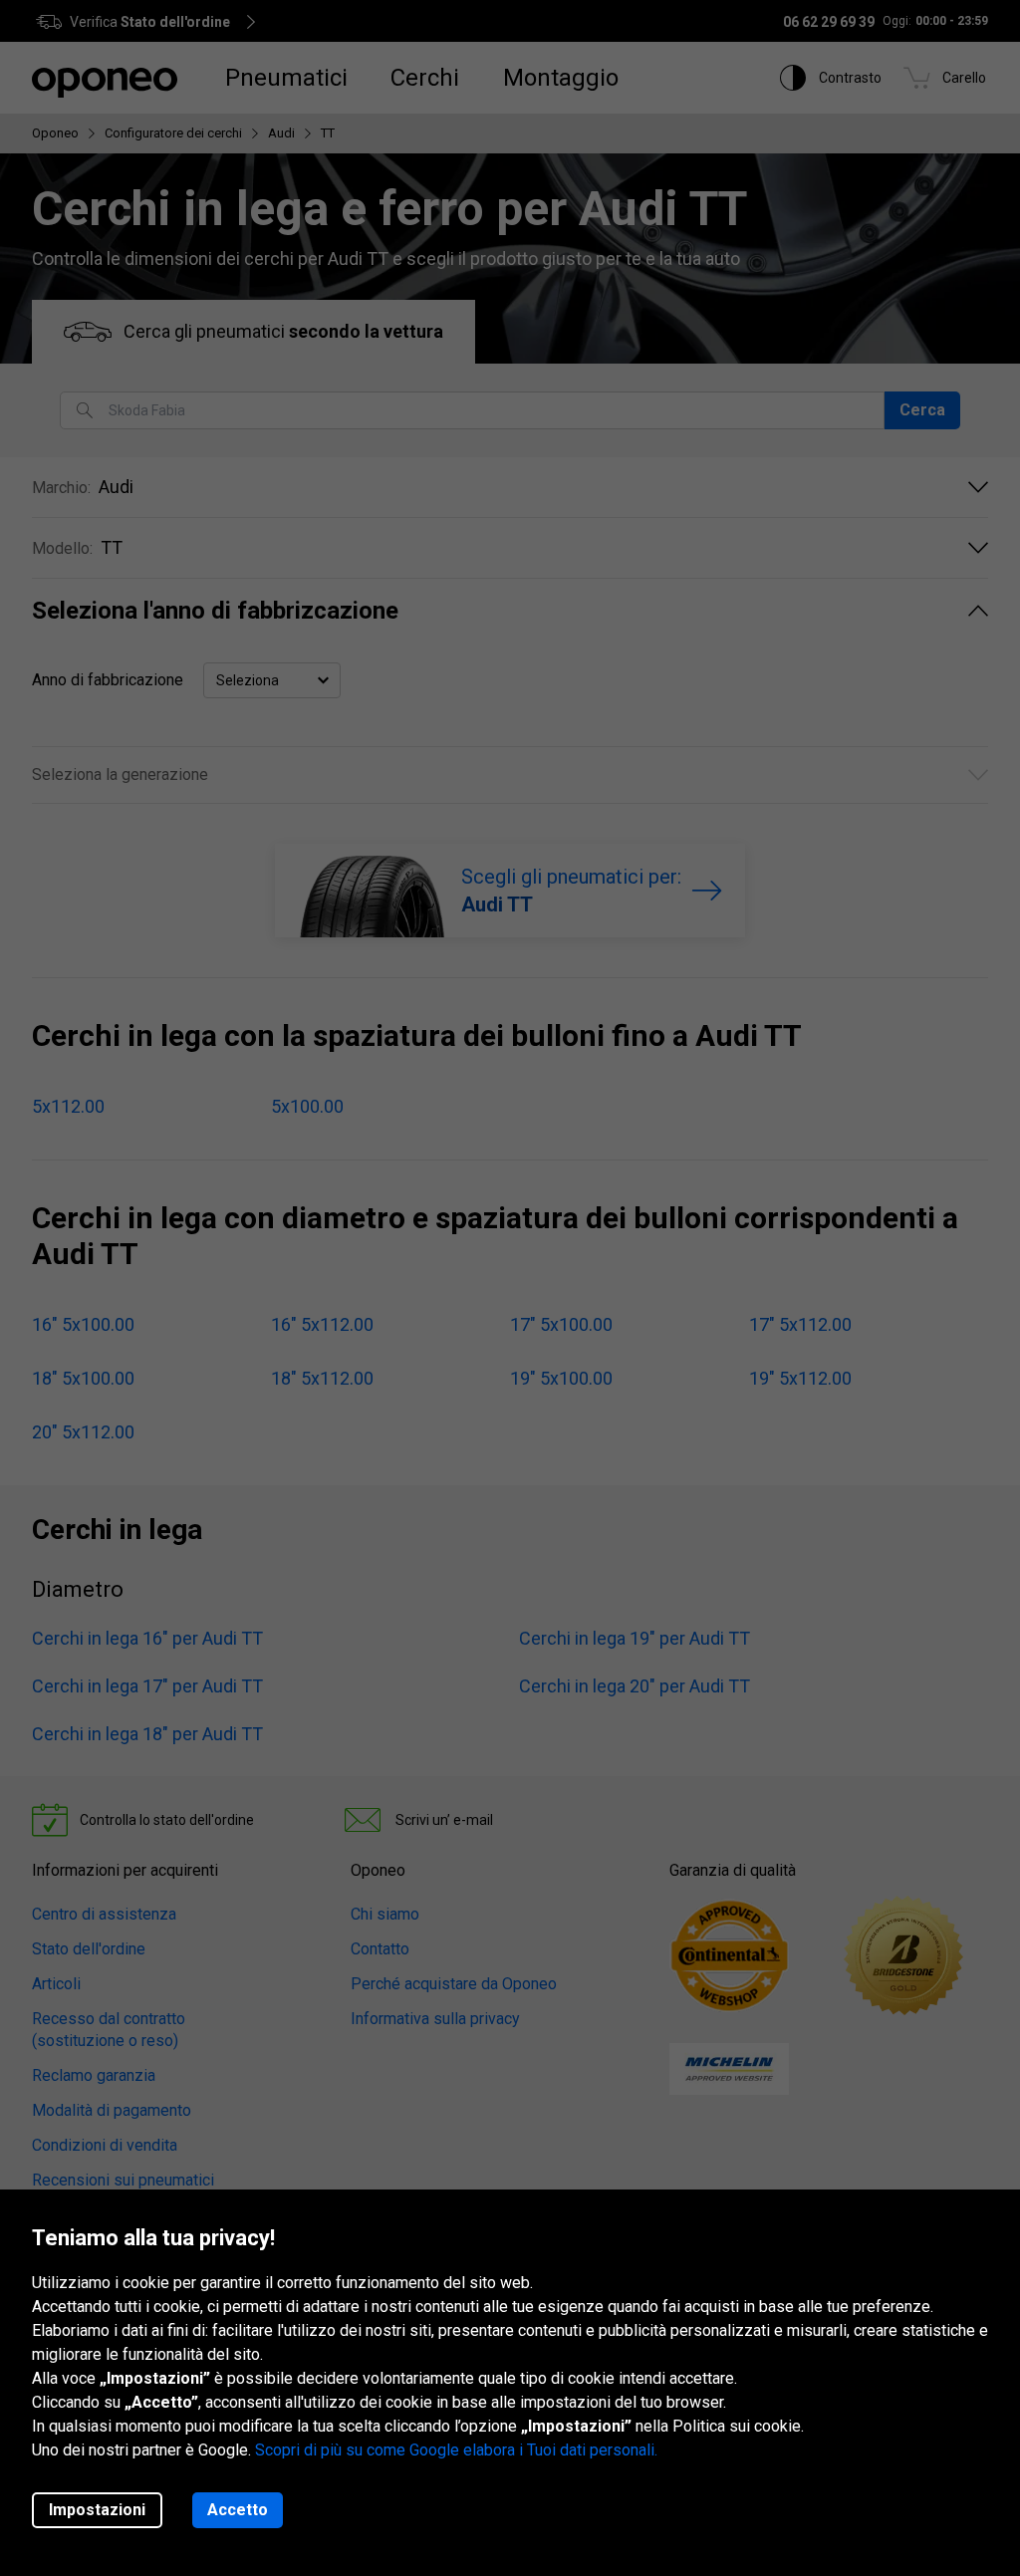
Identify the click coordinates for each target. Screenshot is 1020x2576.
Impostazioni (97, 2510)
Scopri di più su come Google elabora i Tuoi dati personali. (456, 2450)
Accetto (238, 2510)
